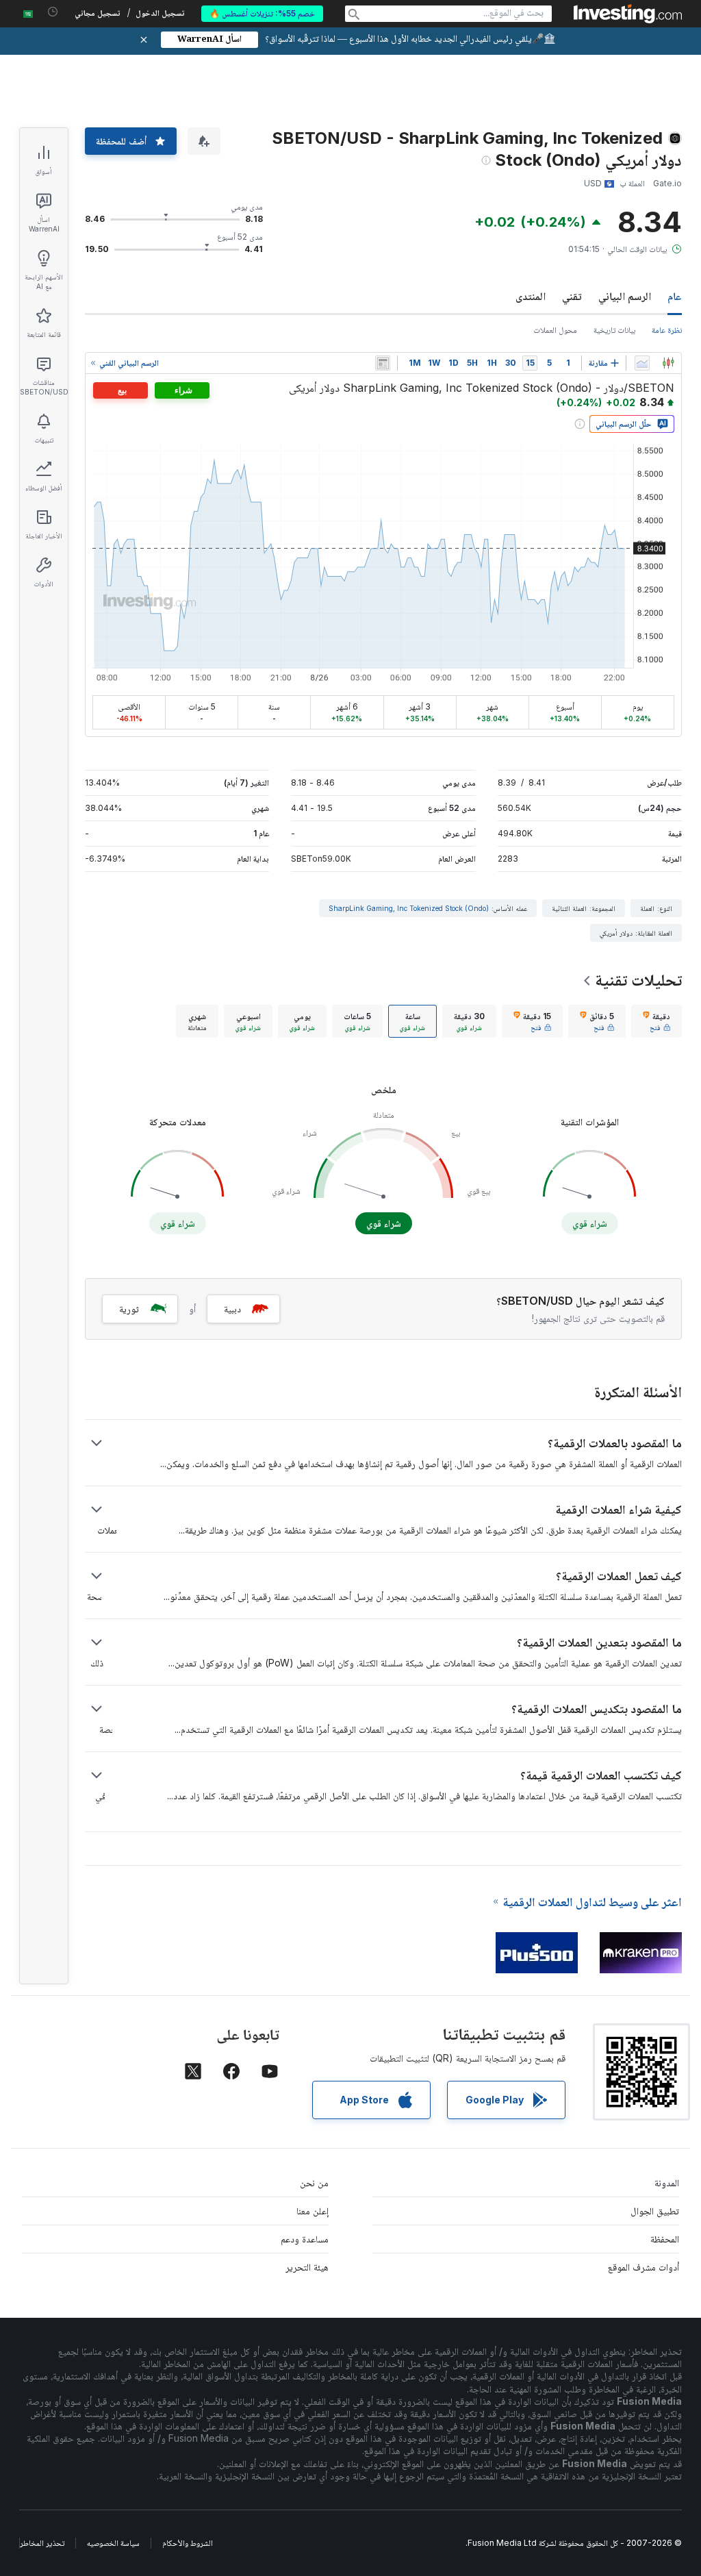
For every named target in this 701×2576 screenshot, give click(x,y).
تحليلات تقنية (638, 980)
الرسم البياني (625, 296)
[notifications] (53, 12)
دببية (232, 1309)
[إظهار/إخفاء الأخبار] (383, 363)
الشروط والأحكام (188, 2543)
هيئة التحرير (307, 2267)
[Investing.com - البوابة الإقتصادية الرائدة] (628, 14)
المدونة (667, 2183)
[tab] (657, 1021)
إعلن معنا (313, 2211)
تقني (572, 296)
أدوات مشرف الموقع (643, 2267)
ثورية (129, 1309)
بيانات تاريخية (614, 330)
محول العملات (555, 330)
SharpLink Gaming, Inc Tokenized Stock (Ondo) (409, 908)
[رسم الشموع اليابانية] (668, 363)
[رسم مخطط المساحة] (642, 363)
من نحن (314, 2183)
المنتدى (531, 296)
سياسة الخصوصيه (113, 2543)
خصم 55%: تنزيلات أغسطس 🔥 (262, 13)
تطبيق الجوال (655, 2211)
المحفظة (665, 2239)
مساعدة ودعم (305, 2239)
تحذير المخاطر (42, 2543)
